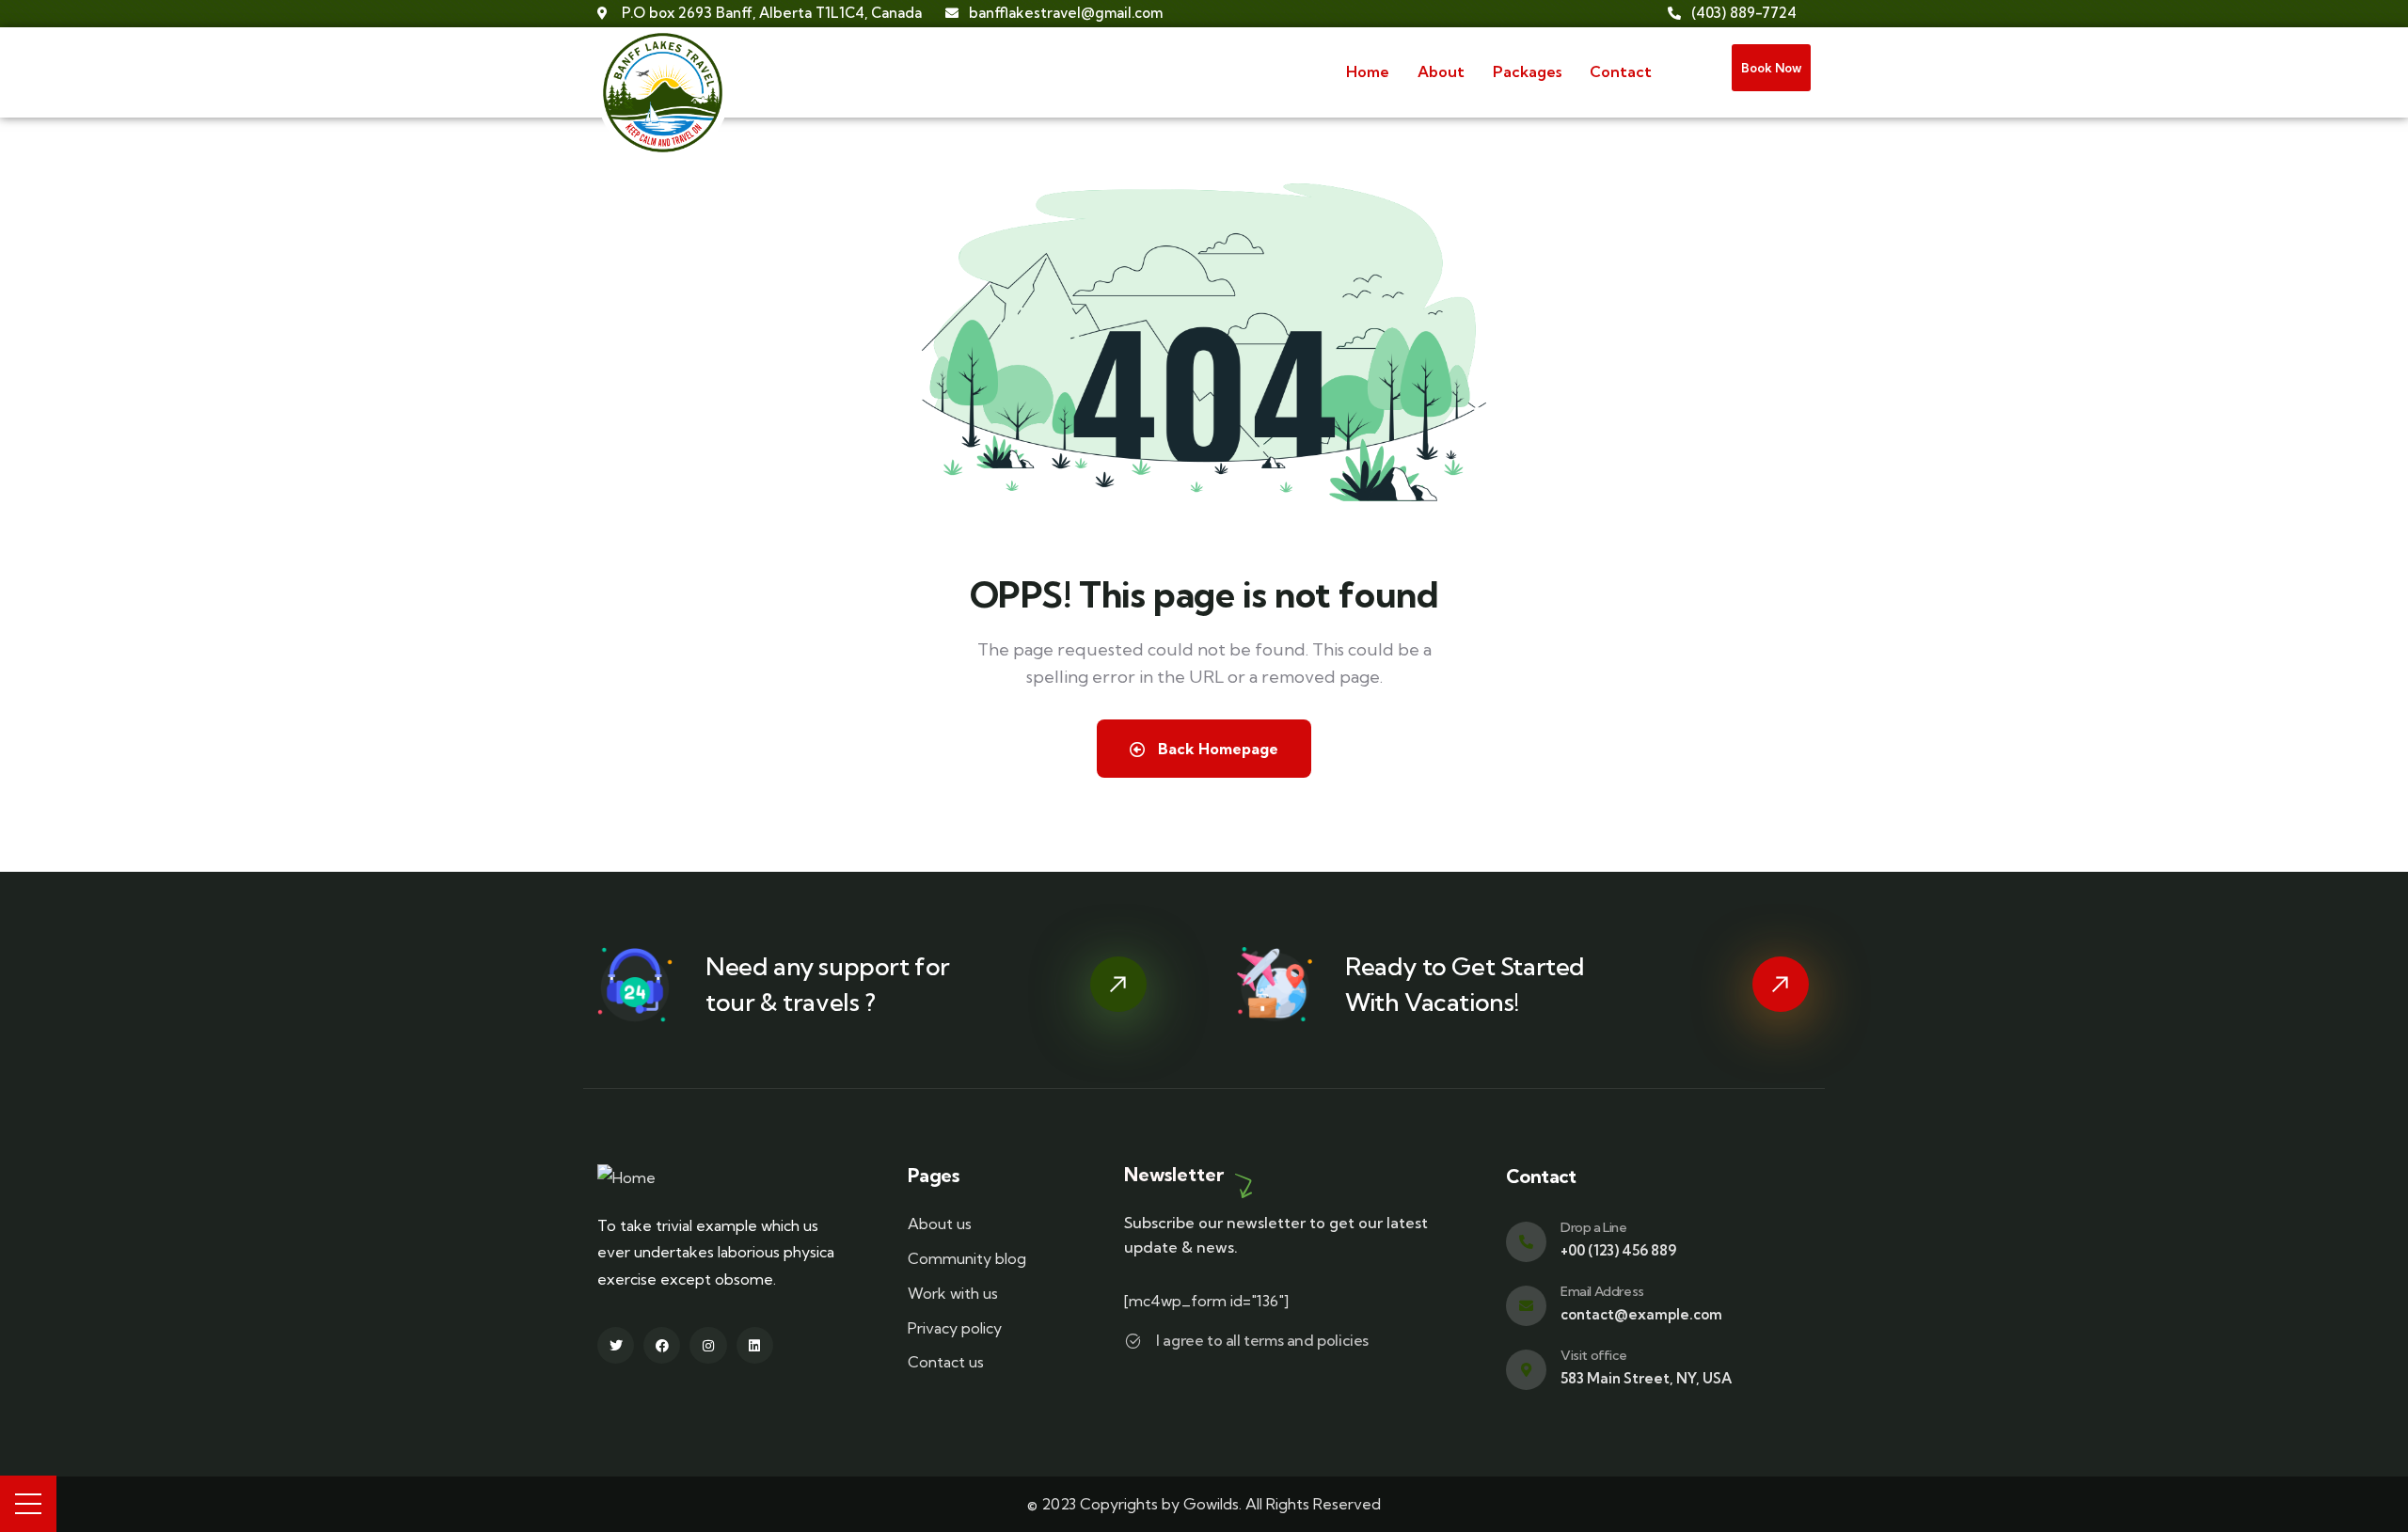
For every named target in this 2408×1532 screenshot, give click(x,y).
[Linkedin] (755, 1345)
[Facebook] (662, 1345)
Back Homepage (1216, 749)
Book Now (1771, 68)
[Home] (663, 94)
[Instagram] (708, 1345)
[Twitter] (616, 1345)
